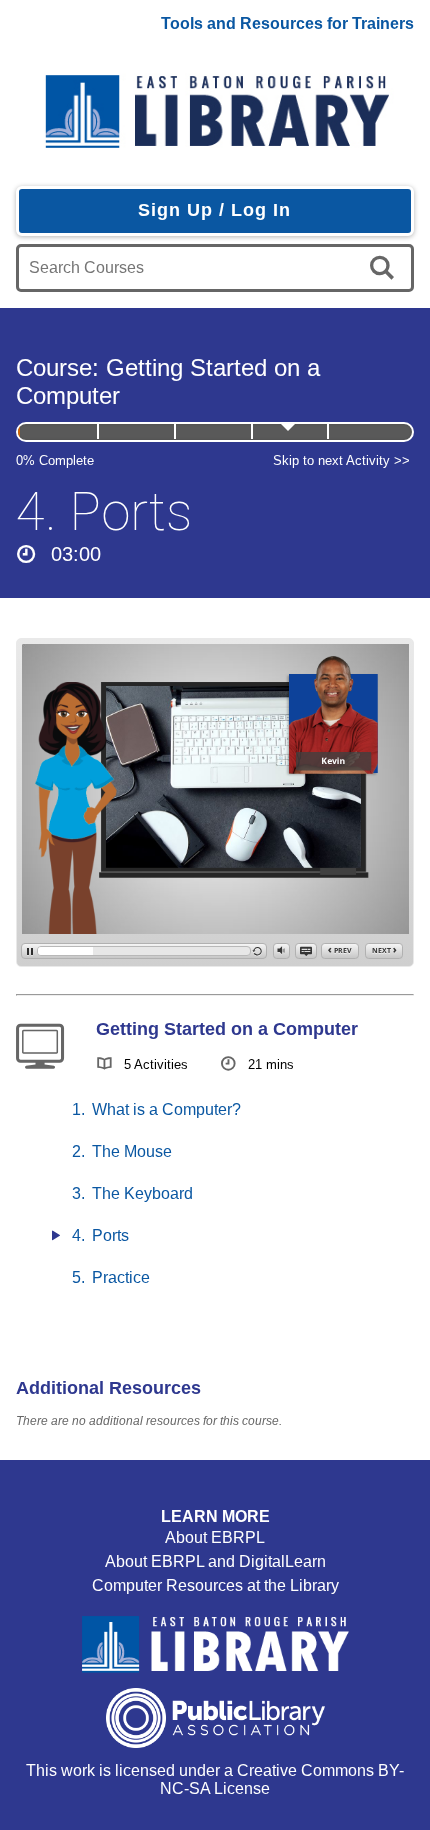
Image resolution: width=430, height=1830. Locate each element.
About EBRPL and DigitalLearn (215, 1561)
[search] (385, 268)
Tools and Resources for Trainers (287, 23)
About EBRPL (215, 1537)
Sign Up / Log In (214, 210)
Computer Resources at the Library (215, 1585)
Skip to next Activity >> (341, 460)
